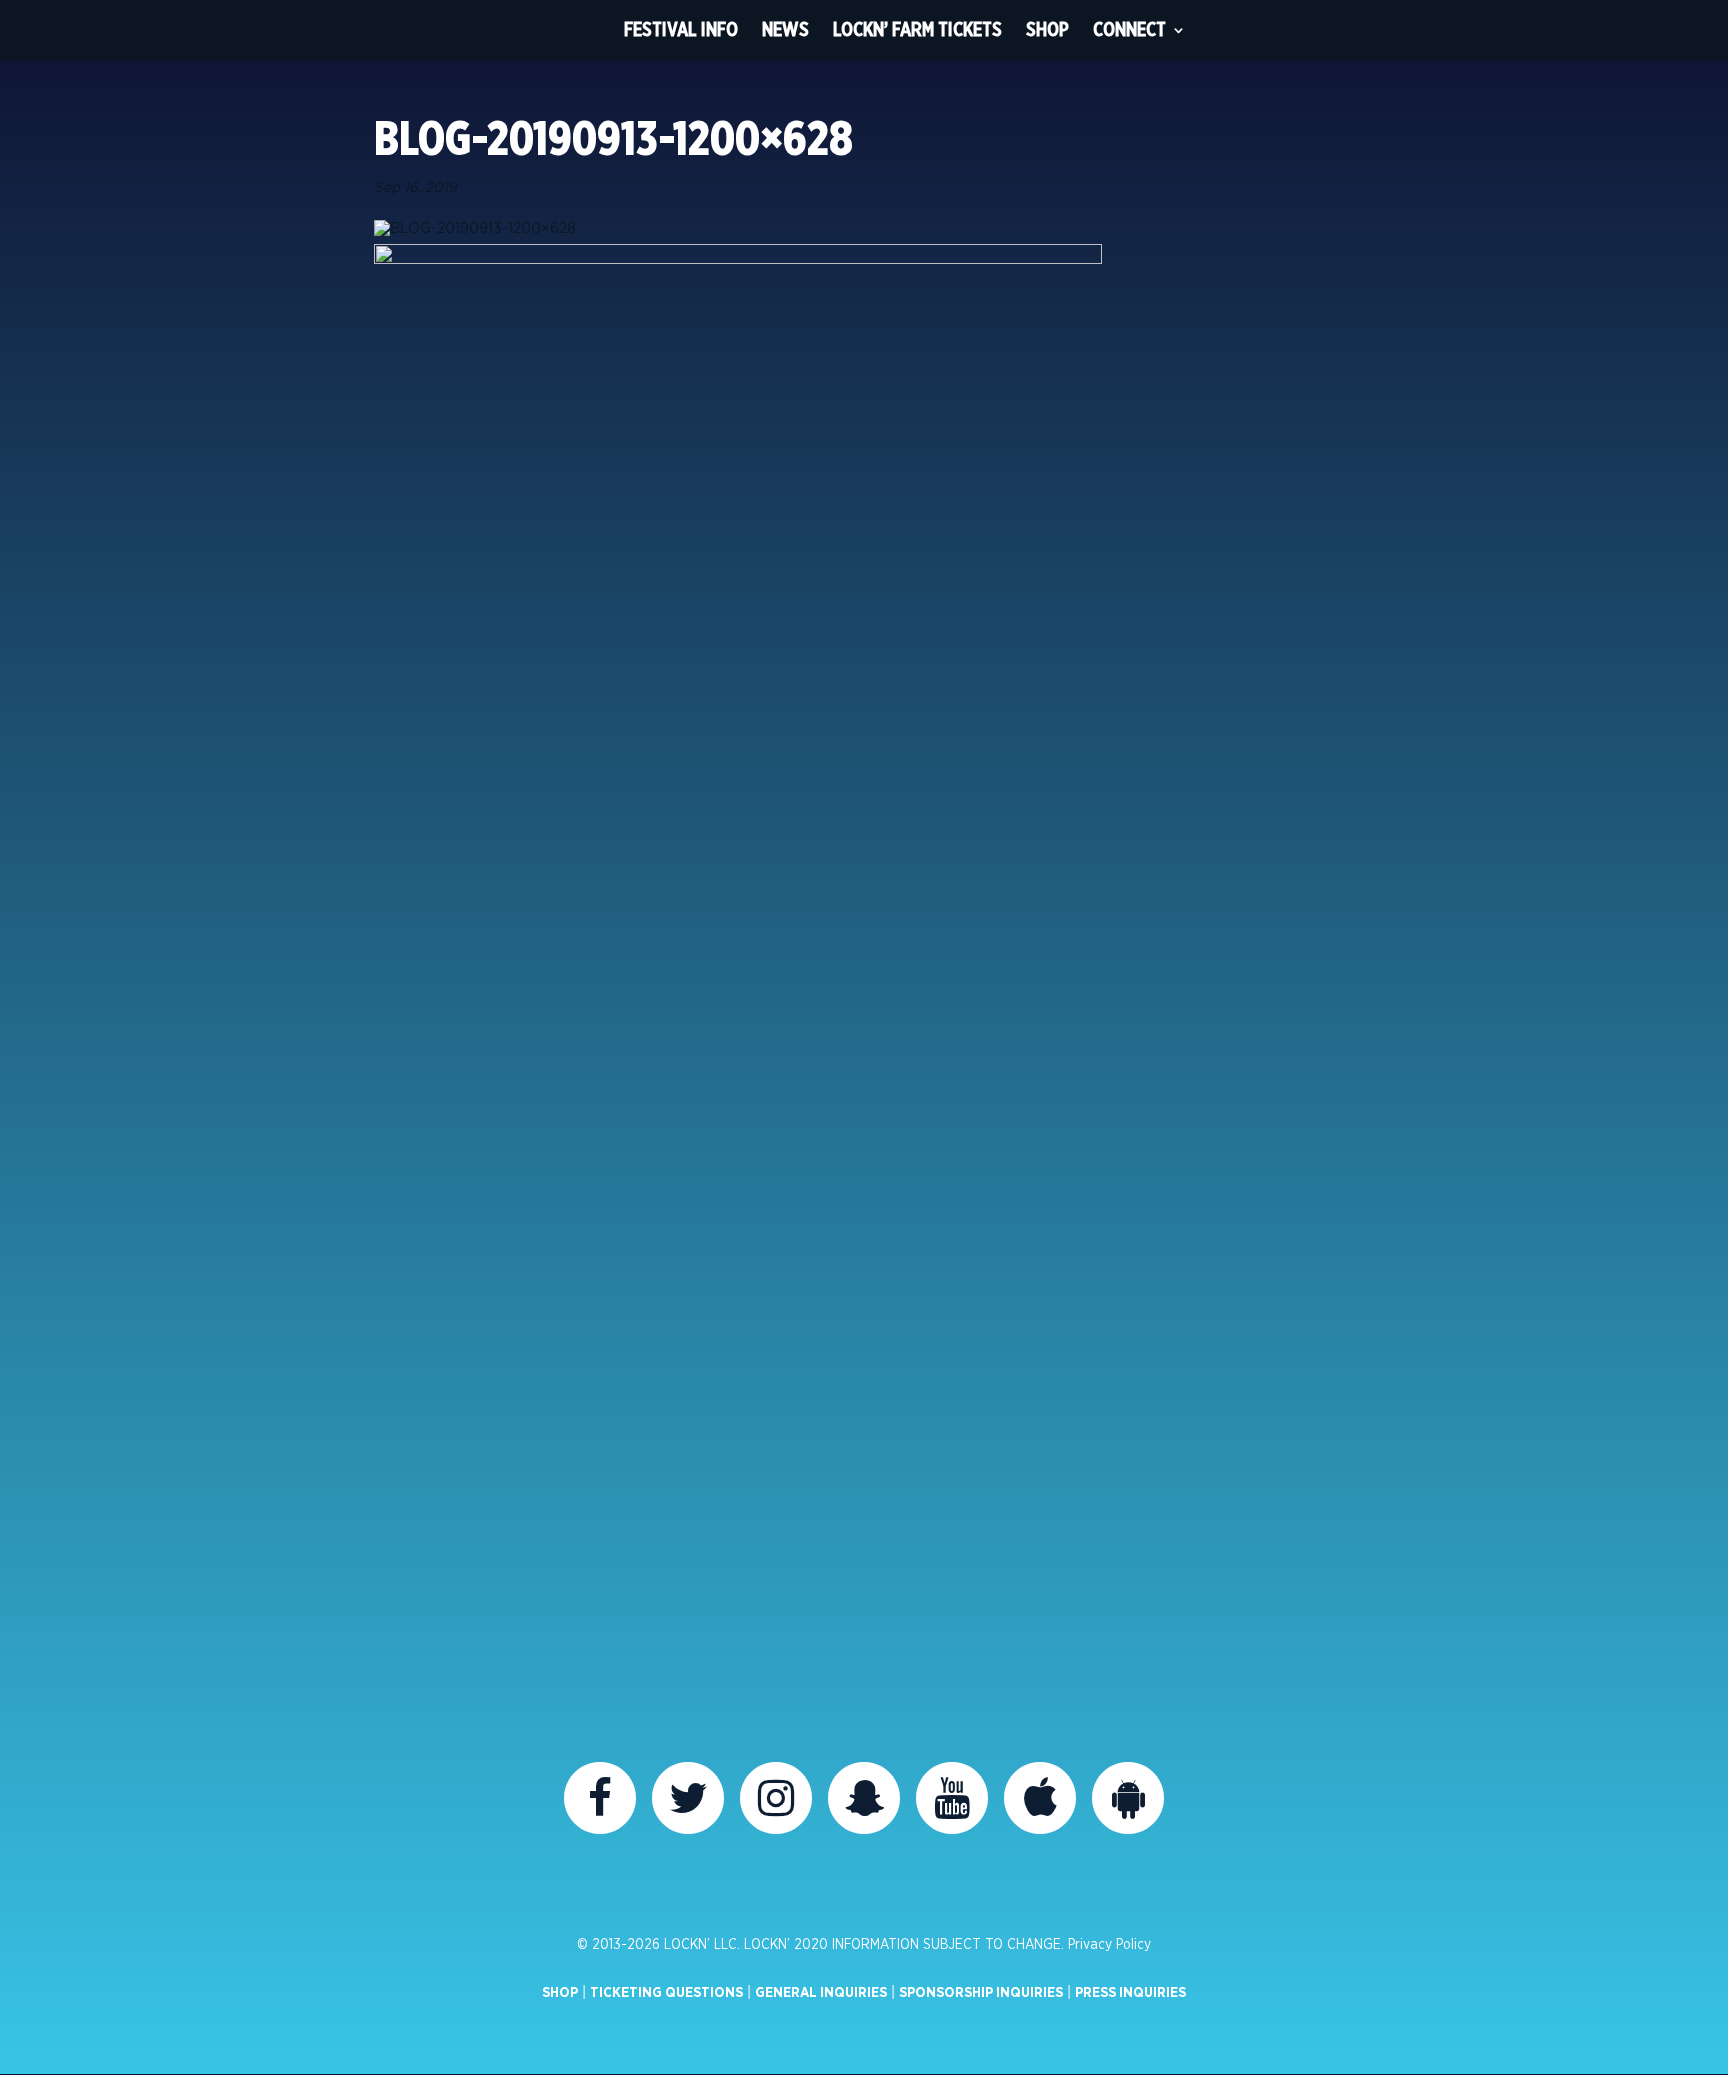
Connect (1129, 29)
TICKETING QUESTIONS (666, 1993)
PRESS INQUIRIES (1130, 1993)
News (785, 29)
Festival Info (681, 29)
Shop (1047, 29)
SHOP (560, 1993)
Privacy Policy (1109, 1945)
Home (575, 30)
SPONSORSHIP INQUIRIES (981, 1993)
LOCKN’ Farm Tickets (917, 29)
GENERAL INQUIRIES (821, 1993)
